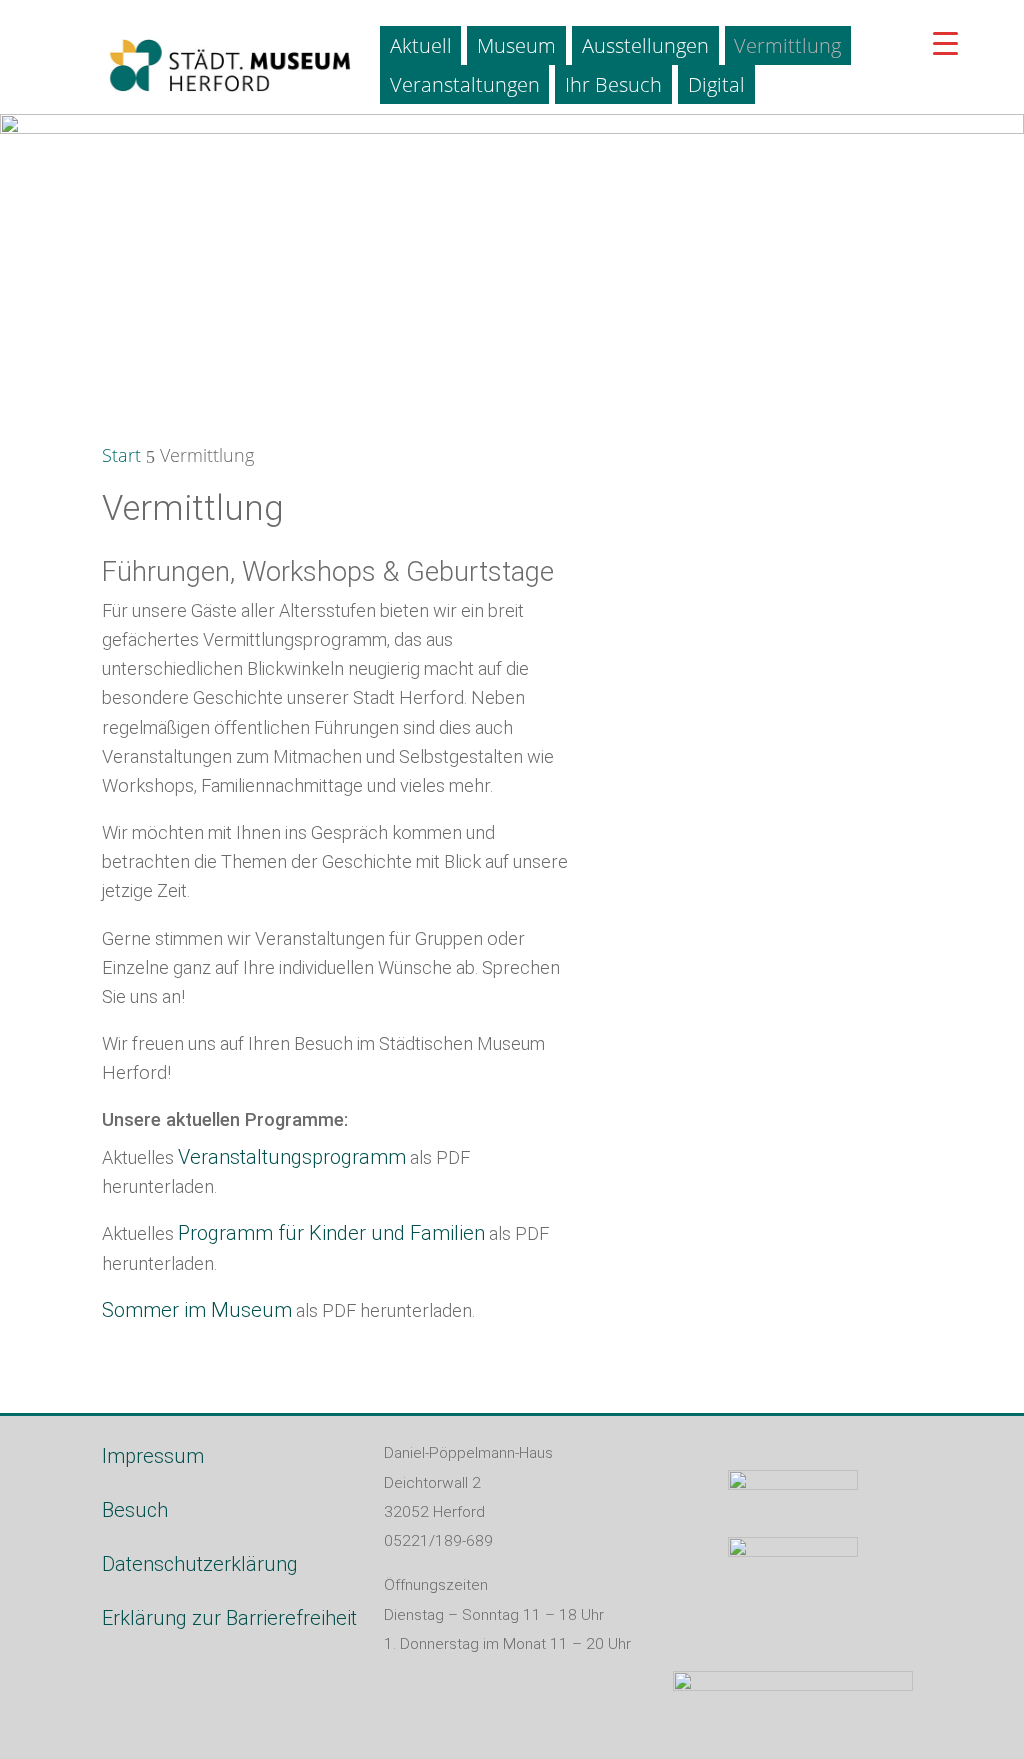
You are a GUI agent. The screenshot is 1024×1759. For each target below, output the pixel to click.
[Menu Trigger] (945, 42)
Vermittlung (787, 45)
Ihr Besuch (613, 84)
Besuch (135, 1510)
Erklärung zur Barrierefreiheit (229, 1618)
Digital (716, 84)
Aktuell (421, 45)
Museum (516, 45)
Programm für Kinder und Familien (331, 1233)
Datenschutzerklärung (200, 1564)
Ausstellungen (645, 45)
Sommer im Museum (197, 1310)
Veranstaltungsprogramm (292, 1157)
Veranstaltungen (465, 84)
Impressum (153, 1456)
